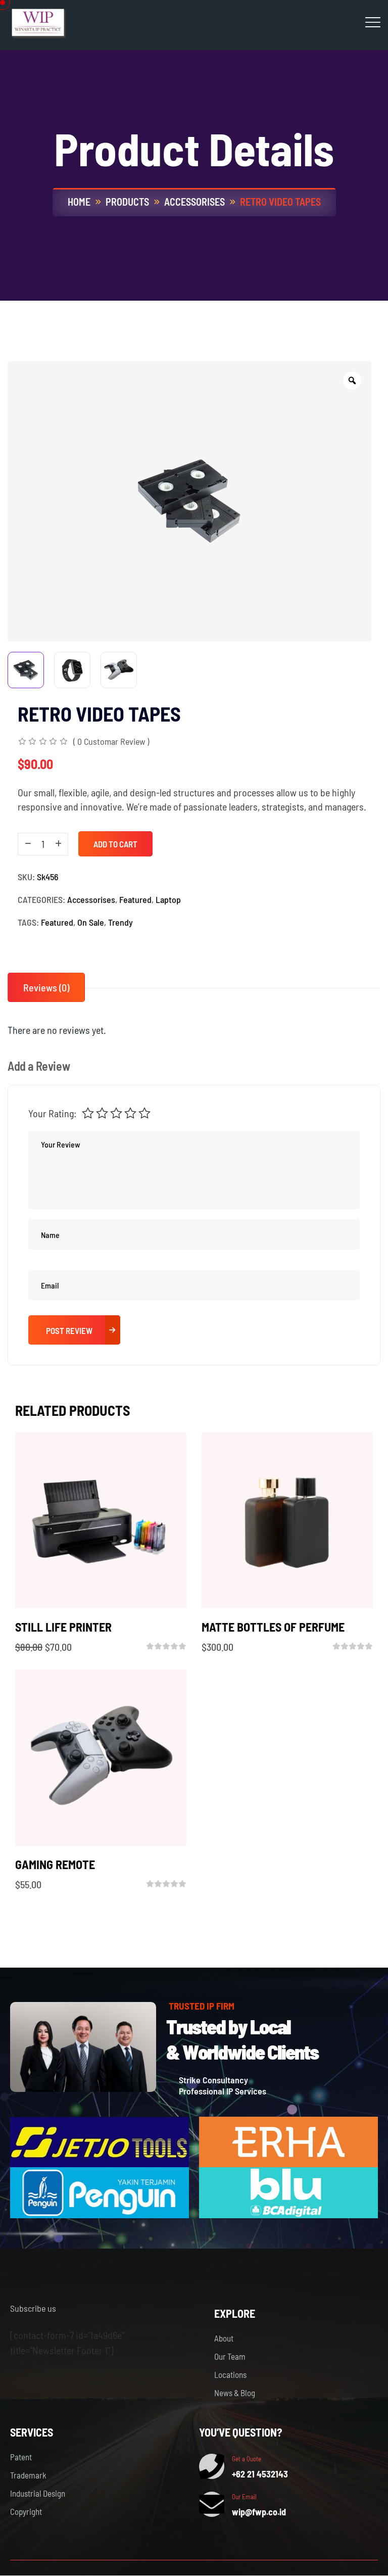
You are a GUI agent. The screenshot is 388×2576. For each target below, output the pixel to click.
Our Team (230, 2356)
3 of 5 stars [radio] (116, 1113)
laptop (168, 899)
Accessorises (91, 899)
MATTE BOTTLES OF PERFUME (273, 1627)
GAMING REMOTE (55, 1864)
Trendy (120, 922)
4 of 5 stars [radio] (130, 1113)
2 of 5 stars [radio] (102, 1113)
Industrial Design (38, 2493)
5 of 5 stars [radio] (144, 1113)
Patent (21, 2457)
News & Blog (235, 2393)
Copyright (26, 2511)
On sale (91, 922)
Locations (230, 2374)
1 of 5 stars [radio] (88, 1113)
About (224, 2338)
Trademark (28, 2475)
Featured (135, 899)
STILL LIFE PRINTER (63, 1627)
